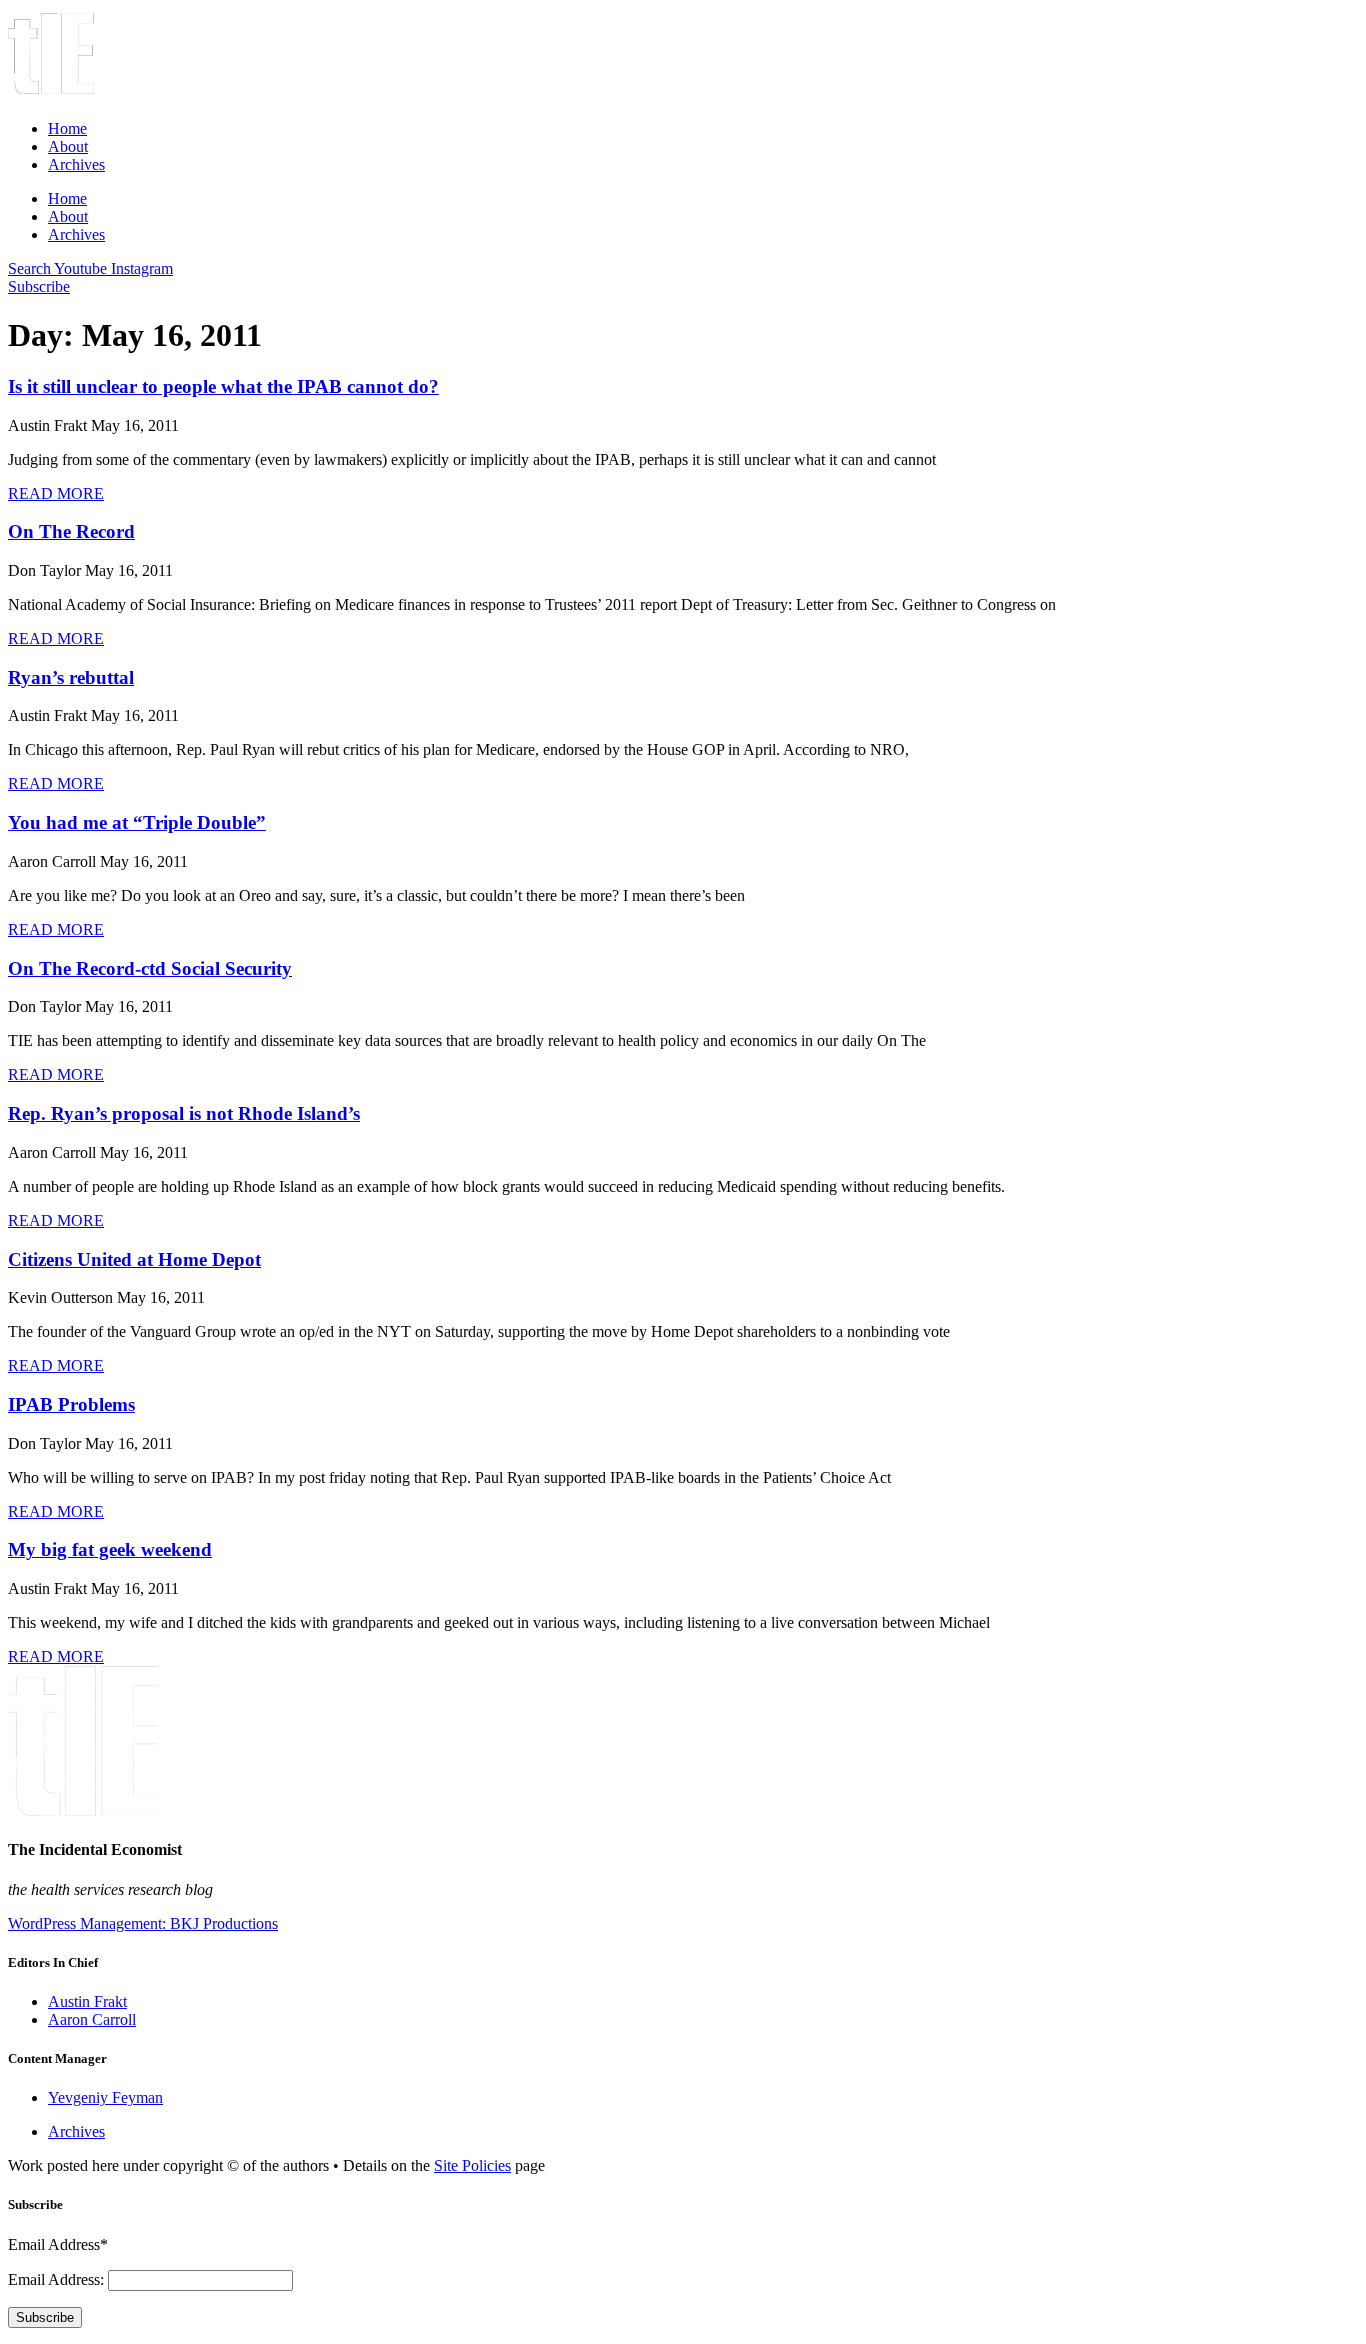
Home (67, 128)
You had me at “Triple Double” (137, 822)
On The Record (71, 531)
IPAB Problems (71, 1404)
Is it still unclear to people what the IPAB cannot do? (223, 386)
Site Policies (472, 2165)
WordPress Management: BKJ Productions (143, 1923)
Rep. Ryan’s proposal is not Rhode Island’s (184, 1113)
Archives (76, 164)
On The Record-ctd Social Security (150, 968)
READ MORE (56, 493)
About (68, 146)
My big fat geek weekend (110, 1549)
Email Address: (58, 2279)
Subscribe (45, 2317)
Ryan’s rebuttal (71, 677)
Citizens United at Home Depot (134, 1259)
